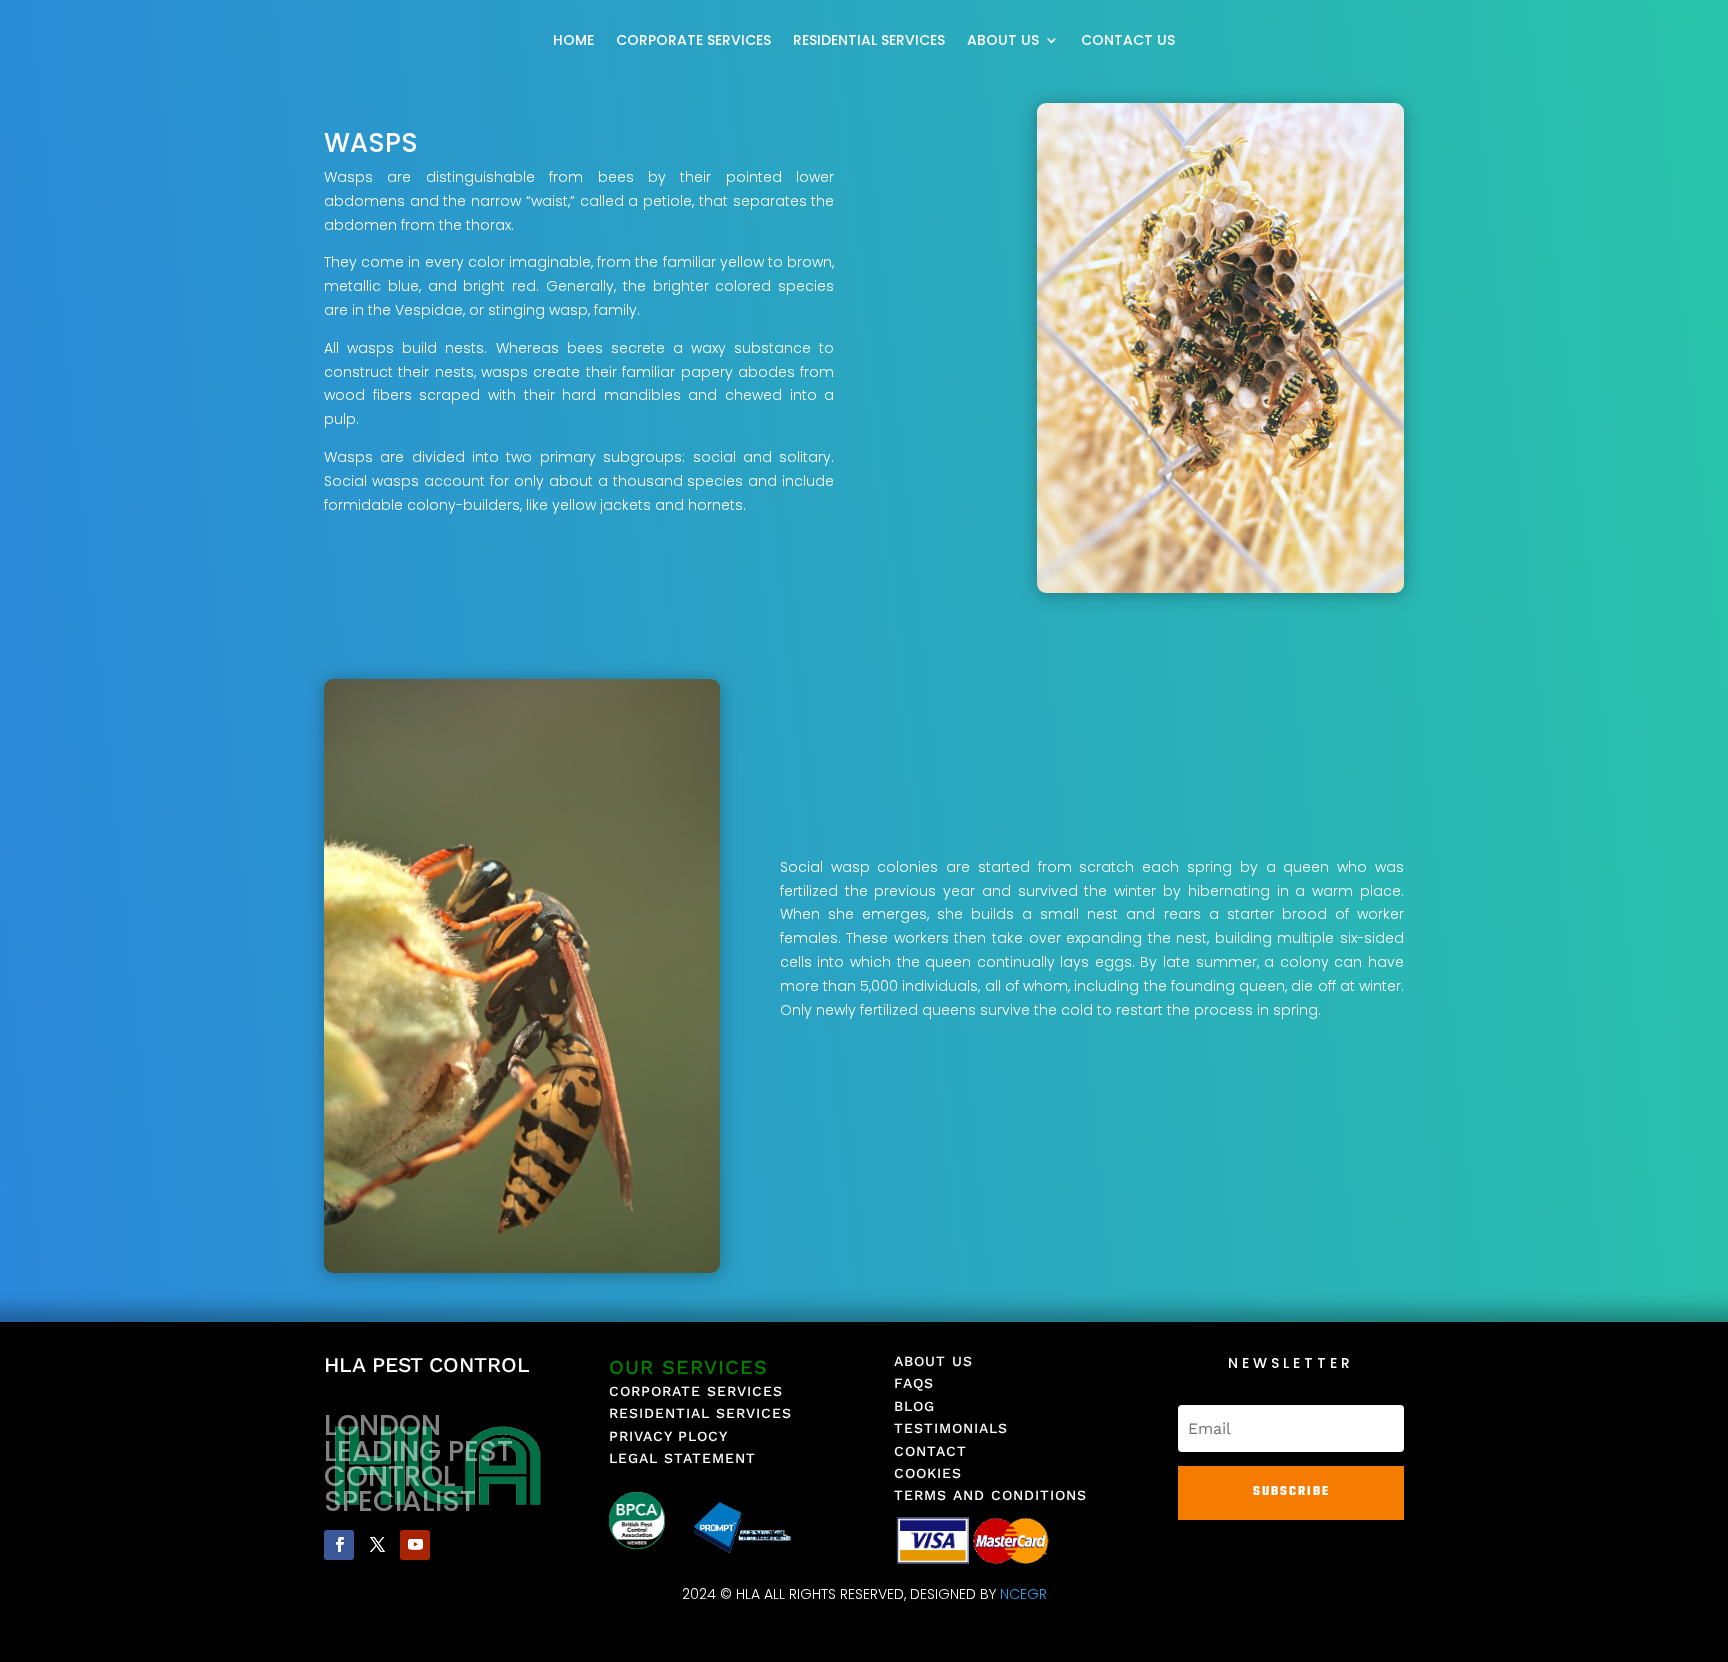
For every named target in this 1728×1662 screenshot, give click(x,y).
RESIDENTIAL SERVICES (869, 41)
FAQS (914, 1383)
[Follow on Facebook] (339, 1545)
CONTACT (930, 1451)
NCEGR (1023, 1594)
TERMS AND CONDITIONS (990, 1495)
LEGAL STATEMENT (682, 1458)
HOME (573, 41)
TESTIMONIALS (951, 1428)
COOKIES (928, 1473)
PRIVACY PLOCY (668, 1436)
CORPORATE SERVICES (693, 41)
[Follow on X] (377, 1545)
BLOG (914, 1406)
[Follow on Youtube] (415, 1545)
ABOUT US (1003, 41)
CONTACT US (1128, 41)
